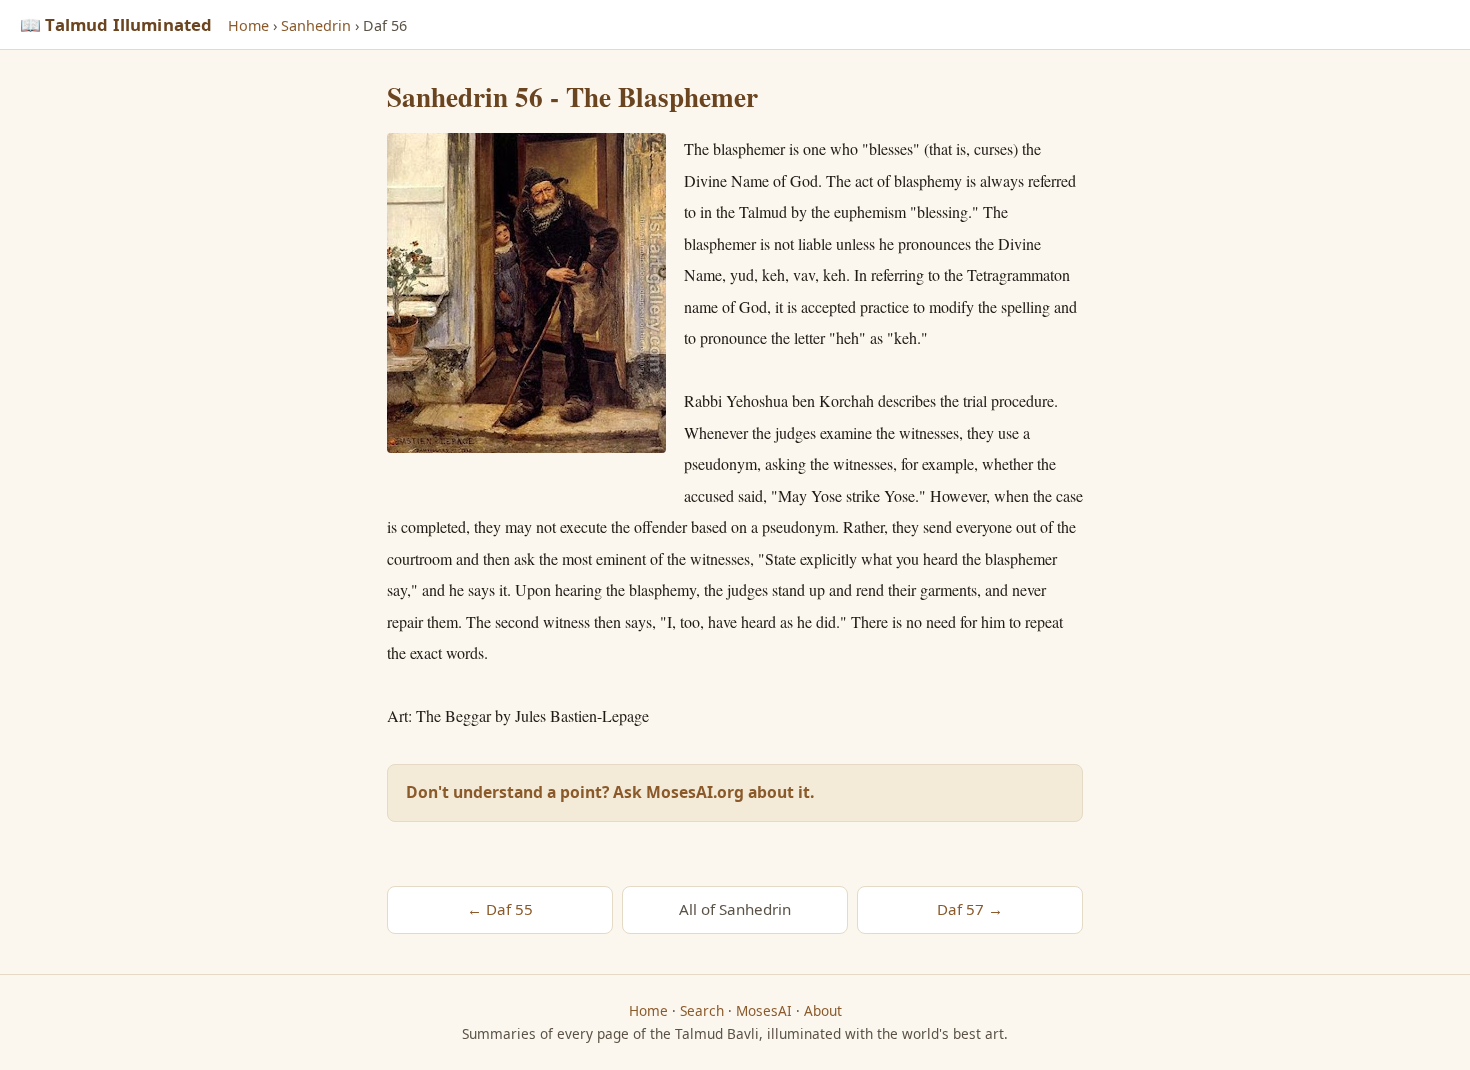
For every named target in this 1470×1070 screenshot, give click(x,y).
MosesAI (764, 1010)
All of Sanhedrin (735, 909)
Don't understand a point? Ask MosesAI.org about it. (610, 792)
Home (248, 25)
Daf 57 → (970, 909)
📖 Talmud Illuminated (116, 24)
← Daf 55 (500, 909)
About (823, 1010)
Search (702, 1010)
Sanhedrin (316, 25)
